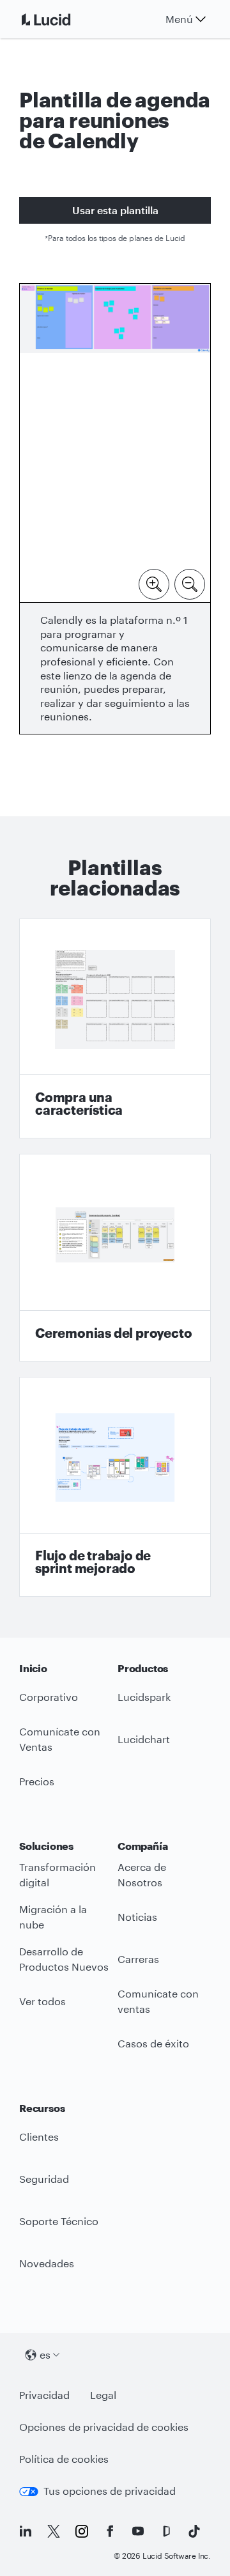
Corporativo (49, 1697)
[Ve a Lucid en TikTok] (194, 2531)
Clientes (39, 2137)
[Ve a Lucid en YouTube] (138, 2531)
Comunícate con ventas (158, 2001)
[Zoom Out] (190, 583)
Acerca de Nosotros (142, 1875)
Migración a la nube (53, 1917)
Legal (103, 2395)
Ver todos (42, 2001)
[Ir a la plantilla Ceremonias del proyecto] (115, 1258)
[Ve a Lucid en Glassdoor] (166, 2531)
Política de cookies (64, 2459)
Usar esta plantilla (115, 210)
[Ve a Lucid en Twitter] (54, 2531)
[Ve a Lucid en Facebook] (110, 2531)
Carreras (138, 1959)
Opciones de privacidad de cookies (104, 2427)
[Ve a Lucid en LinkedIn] (26, 2531)
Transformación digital (57, 1875)
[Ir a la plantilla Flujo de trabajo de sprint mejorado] (115, 1487)
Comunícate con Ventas (60, 1739)
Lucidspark (144, 1697)
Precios (37, 1781)
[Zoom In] (154, 583)
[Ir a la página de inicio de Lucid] (61, 19)
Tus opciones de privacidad (110, 2491)
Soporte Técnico (59, 2221)
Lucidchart (144, 1739)
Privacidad (44, 2395)
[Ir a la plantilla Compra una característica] (115, 1029)
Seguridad (44, 2179)
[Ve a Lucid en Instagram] (82, 2531)
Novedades (47, 2263)
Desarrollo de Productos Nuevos (64, 1959)
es (45, 2355)
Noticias (137, 1917)
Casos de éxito (153, 2043)
